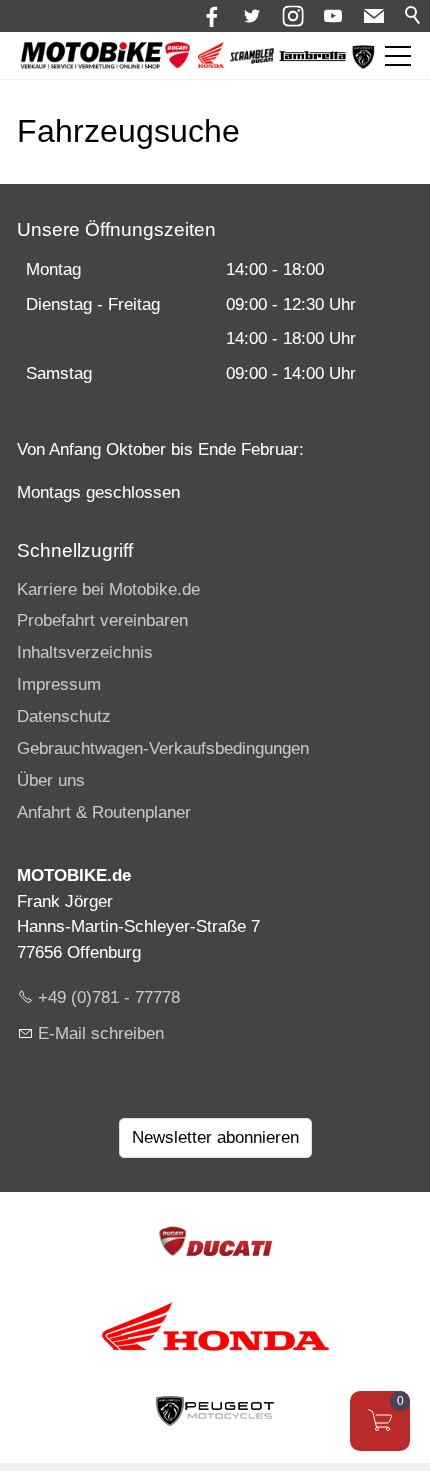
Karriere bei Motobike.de (108, 589)
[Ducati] (177, 62)
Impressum (59, 684)
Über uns (51, 780)
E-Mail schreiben (101, 1033)
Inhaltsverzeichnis (85, 652)
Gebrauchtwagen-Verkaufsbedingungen (163, 748)
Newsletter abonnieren (215, 1137)
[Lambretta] (312, 56)
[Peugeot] (363, 64)
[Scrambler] (252, 58)
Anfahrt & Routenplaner (104, 812)
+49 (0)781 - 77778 (109, 997)
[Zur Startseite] (91, 56)
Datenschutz (64, 716)
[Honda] (211, 62)
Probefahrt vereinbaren (102, 620)
